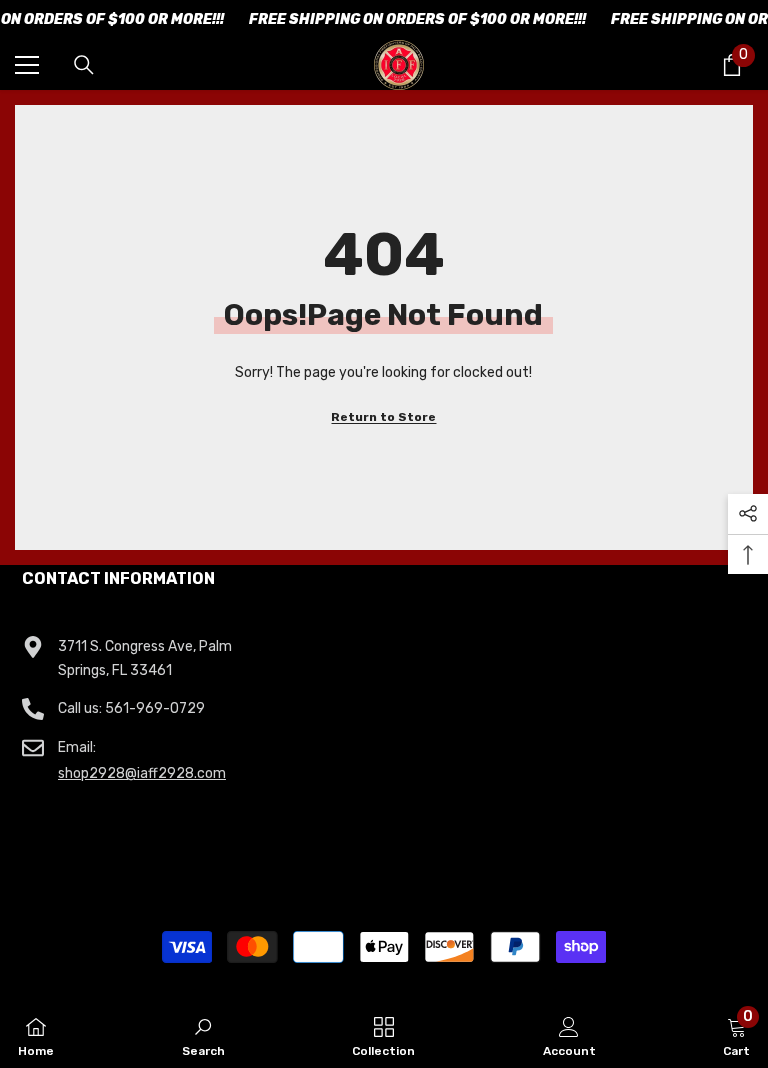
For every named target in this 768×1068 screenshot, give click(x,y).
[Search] (84, 65)
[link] (203, 1035)
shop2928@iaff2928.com (142, 773)
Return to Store (383, 417)
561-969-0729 (155, 708)
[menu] (27, 65)
